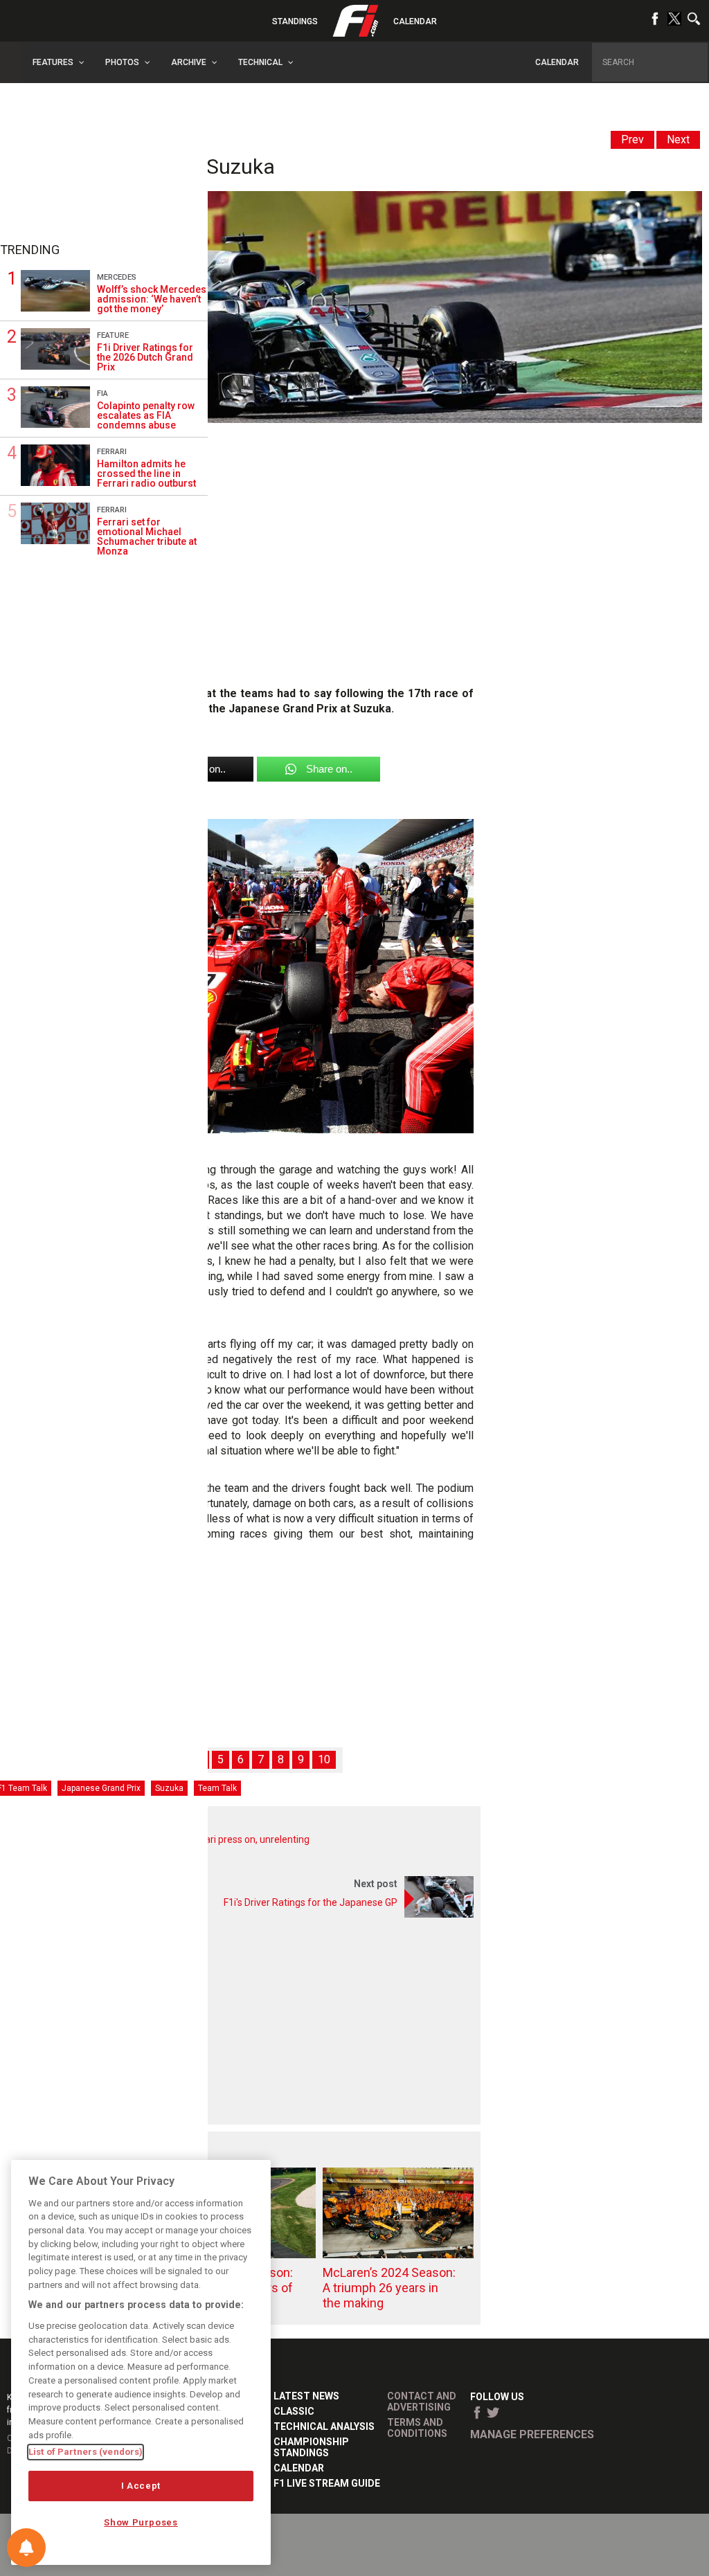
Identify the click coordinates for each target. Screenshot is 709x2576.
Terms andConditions (417, 2428)
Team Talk (217, 1788)
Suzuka (169, 1788)
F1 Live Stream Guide (327, 2483)
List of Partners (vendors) (86, 2452)
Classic (294, 2411)
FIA (102, 394)
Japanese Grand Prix (101, 1788)
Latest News (306, 2396)
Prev (632, 139)
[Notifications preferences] (26, 2548)
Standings (295, 21)
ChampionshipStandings (311, 2447)
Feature (113, 335)
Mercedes (117, 277)
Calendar (415, 21)
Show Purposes (141, 2522)
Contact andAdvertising (422, 2402)
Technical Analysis (324, 2426)
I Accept (141, 2486)
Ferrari (112, 452)
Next (678, 139)
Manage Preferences (532, 2434)
